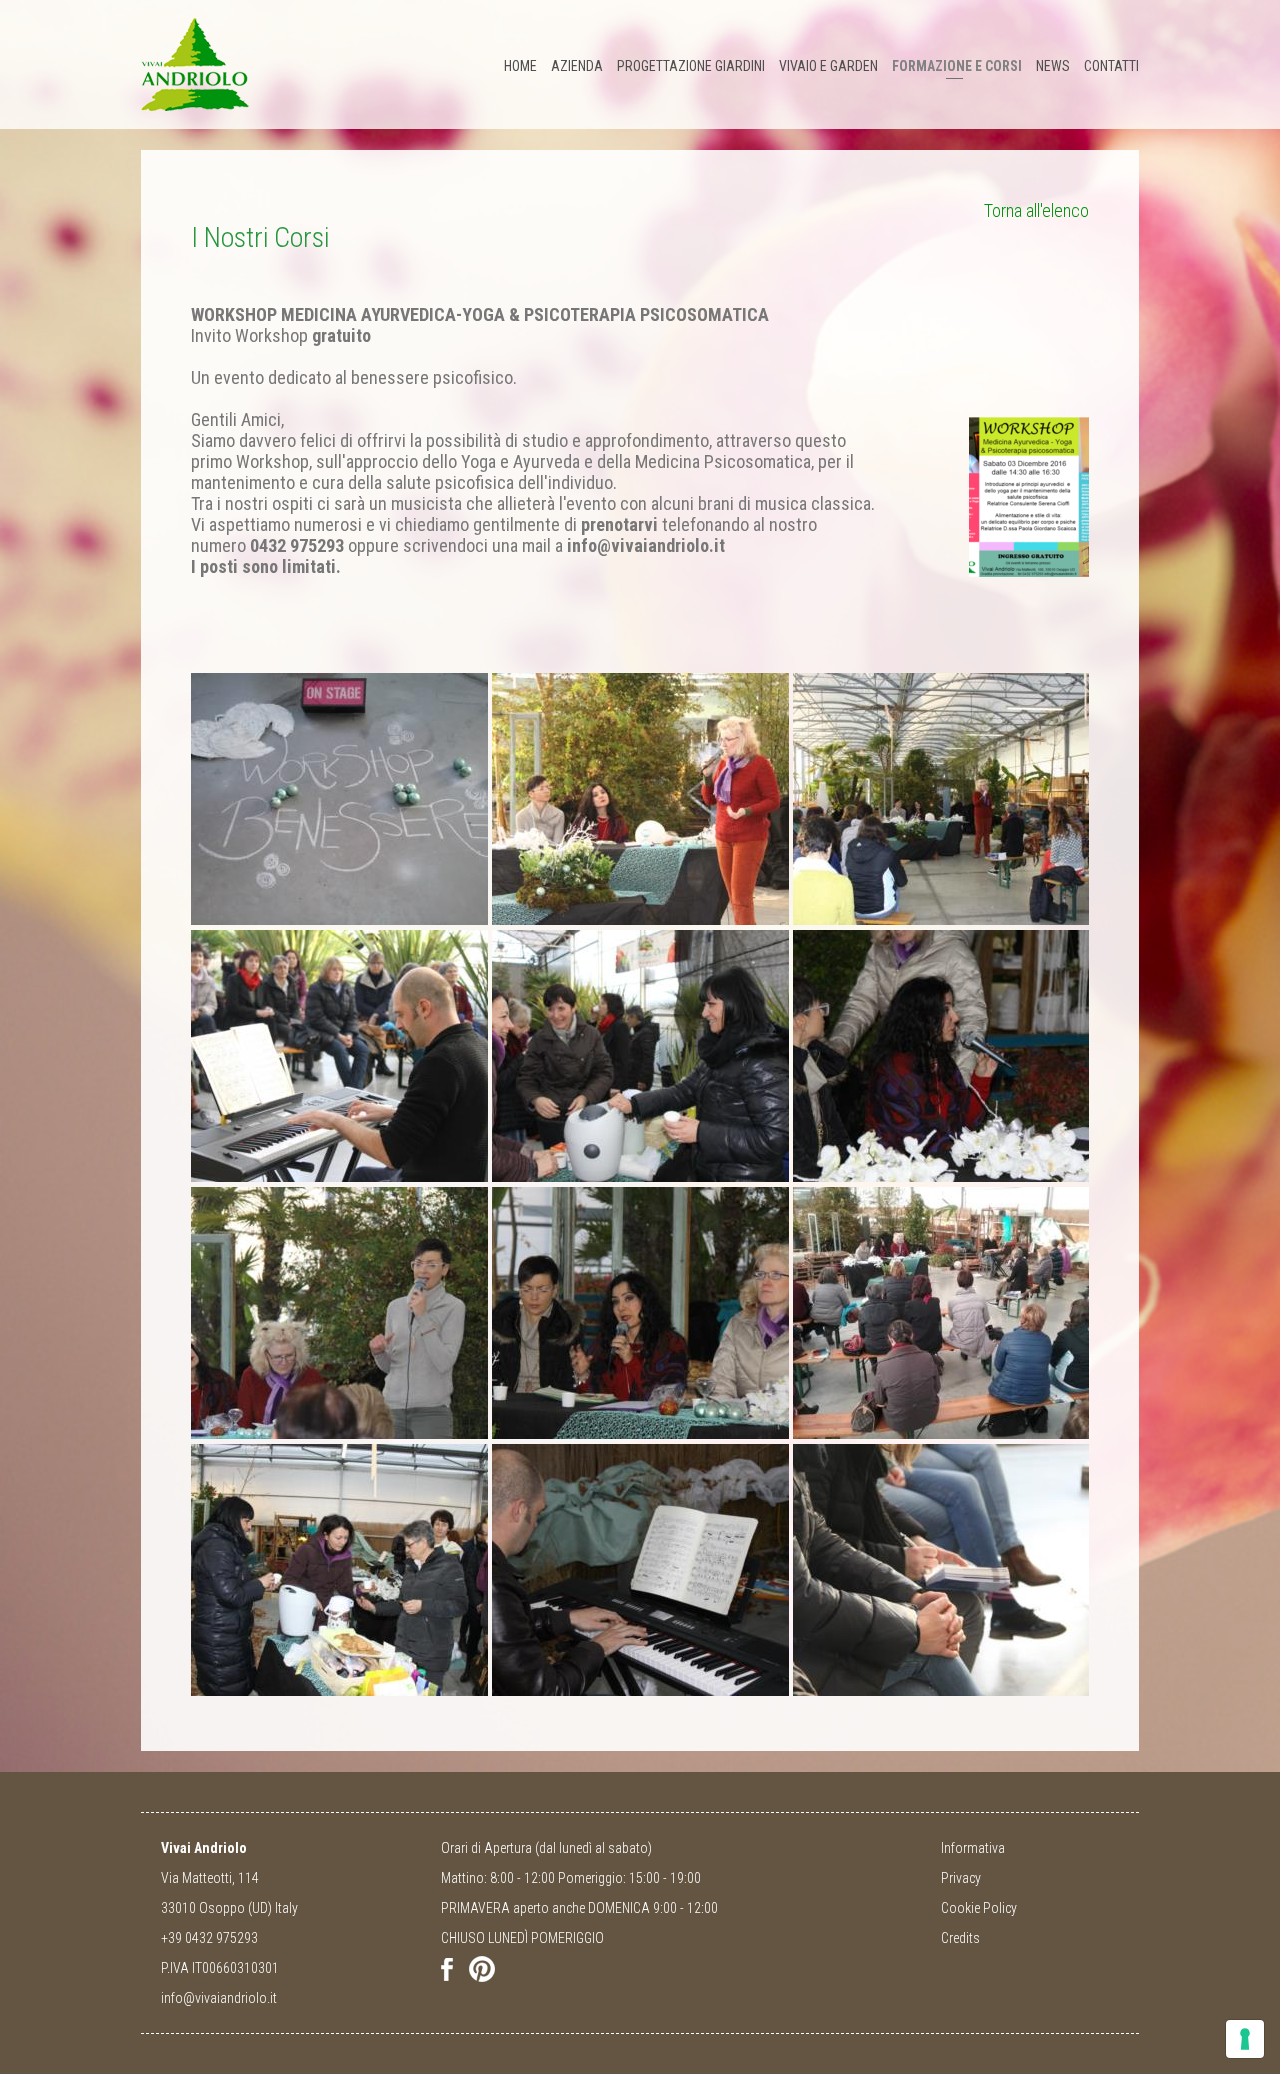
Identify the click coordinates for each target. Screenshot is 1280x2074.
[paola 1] (938, 1058)
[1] (336, 801)
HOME (520, 66)
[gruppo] (938, 1315)
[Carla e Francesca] (637, 1058)
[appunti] (938, 1572)
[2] (938, 801)
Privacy (961, 1878)
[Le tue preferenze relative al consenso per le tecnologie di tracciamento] (1245, 2039)
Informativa (973, 1848)
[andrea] (336, 1058)
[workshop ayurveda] (1029, 495)
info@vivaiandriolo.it (219, 1998)
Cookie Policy (979, 1908)
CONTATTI (1111, 66)
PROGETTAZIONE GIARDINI (691, 66)
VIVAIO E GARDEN (828, 66)
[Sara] (336, 1315)
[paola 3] (637, 1315)
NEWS (1053, 66)
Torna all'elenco (1036, 210)
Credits (960, 1938)
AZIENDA (577, 66)
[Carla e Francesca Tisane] (336, 1572)
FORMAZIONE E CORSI (957, 66)
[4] (637, 801)
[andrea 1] (637, 1572)
